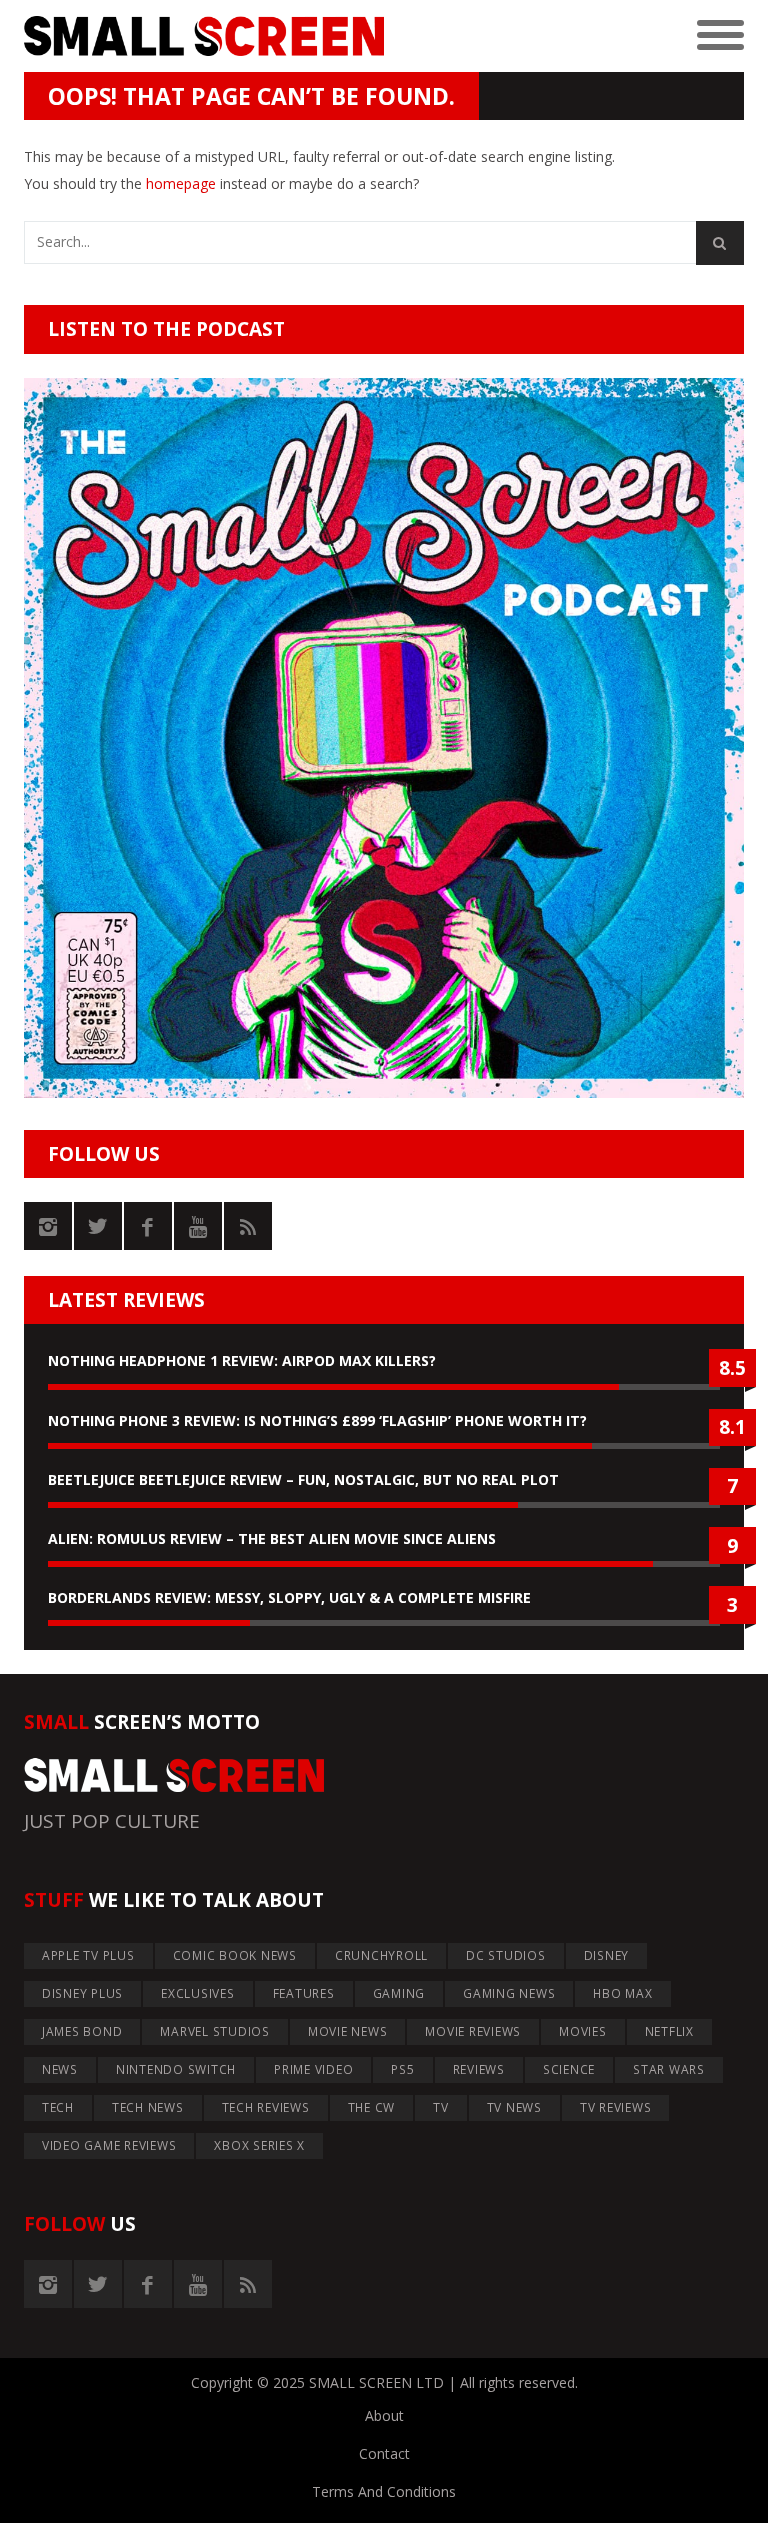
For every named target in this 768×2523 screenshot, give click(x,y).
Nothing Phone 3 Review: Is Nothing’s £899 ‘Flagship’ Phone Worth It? (317, 1420)
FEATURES (304, 1993)
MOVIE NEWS (348, 2031)
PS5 (402, 2069)
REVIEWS (479, 2069)
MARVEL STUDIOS (215, 2031)
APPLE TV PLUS (88, 1955)
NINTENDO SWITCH (176, 2069)
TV (441, 2107)
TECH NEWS (148, 2107)
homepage (181, 183)
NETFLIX (669, 2031)
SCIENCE (569, 2069)
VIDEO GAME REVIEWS (109, 2145)
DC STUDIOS (506, 1955)
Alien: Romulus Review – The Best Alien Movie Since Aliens (272, 1538)
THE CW (372, 2107)
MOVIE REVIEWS (473, 2031)
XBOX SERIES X (259, 2145)
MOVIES (583, 2031)
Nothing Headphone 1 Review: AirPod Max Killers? (242, 1360)
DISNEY (607, 1955)
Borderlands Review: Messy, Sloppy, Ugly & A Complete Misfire (289, 1597)
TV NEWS (514, 2107)
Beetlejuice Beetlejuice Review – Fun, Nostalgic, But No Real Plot (303, 1479)
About (384, 2415)
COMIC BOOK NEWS (235, 1955)
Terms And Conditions (384, 2491)
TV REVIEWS (616, 2107)
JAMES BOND (82, 2031)
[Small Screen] (204, 36)
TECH (58, 2107)
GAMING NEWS (509, 1993)
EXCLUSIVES (198, 1993)
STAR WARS (669, 2069)
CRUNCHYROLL (381, 1955)
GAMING (399, 1993)
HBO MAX (622, 1993)
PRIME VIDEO (313, 2069)
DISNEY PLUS (82, 1993)
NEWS (60, 2069)
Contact (384, 2453)
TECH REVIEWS (266, 2107)
